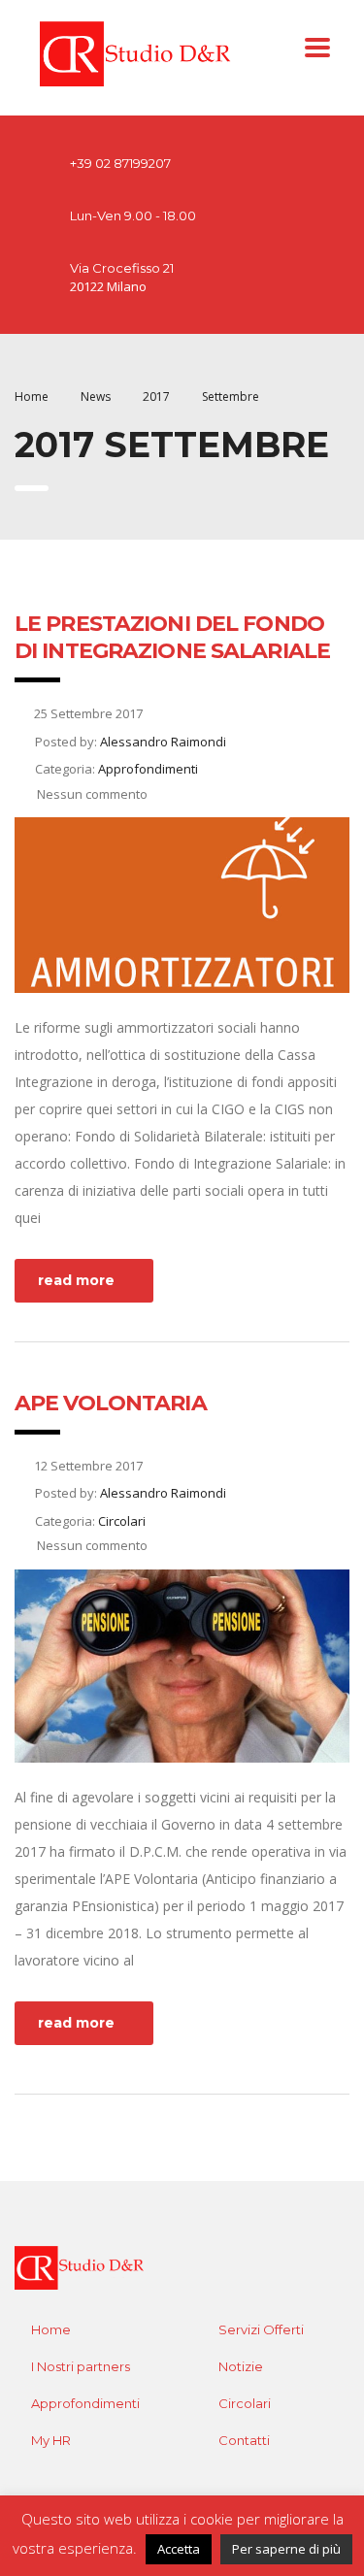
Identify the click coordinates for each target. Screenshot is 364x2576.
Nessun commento (91, 794)
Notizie (241, 2366)
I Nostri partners (81, 2366)
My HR (51, 2440)
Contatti (244, 2440)
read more (76, 1280)
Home (32, 396)
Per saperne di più (286, 2549)
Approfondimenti (85, 2403)
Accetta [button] (179, 2549)
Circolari (245, 2403)
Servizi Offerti (261, 2329)
